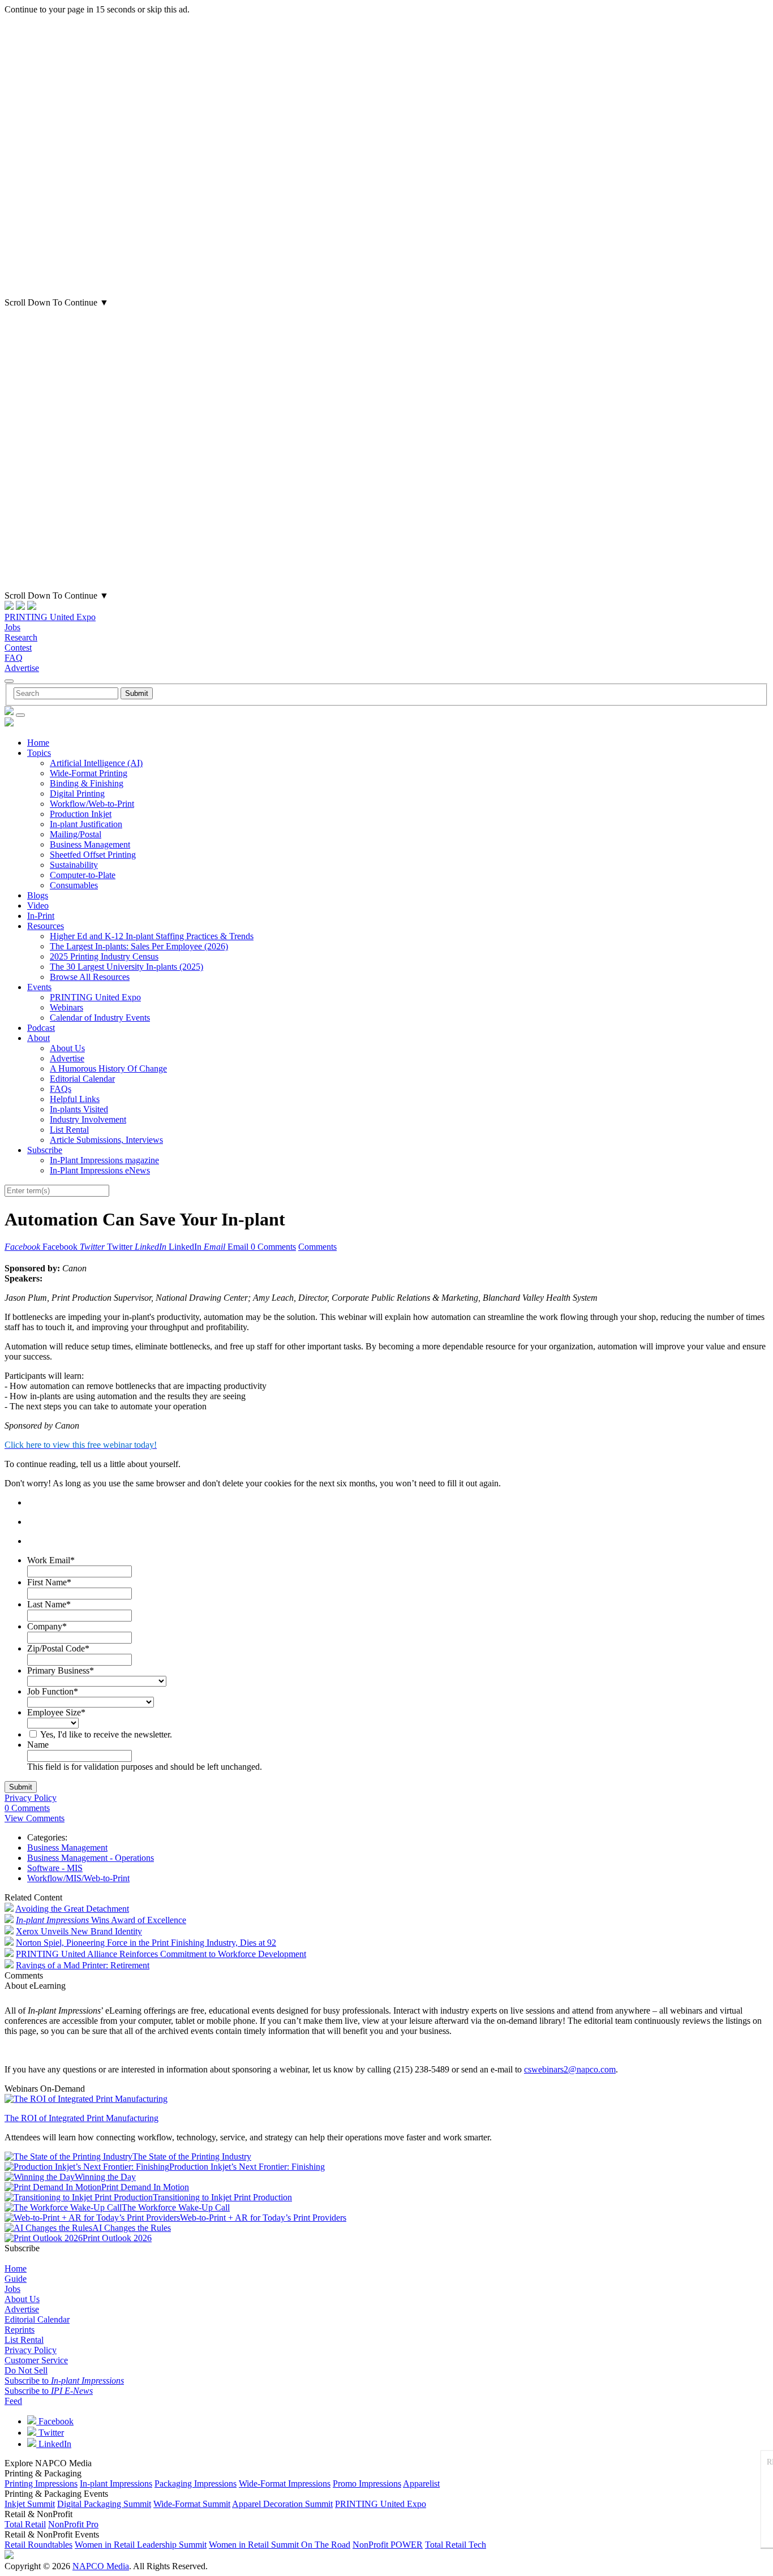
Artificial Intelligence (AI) (96, 763)
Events (39, 987)
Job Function (53, 1691)
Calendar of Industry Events (100, 1018)
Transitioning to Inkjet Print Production (222, 2197)
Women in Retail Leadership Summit (141, 2545)
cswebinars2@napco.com (570, 2069)
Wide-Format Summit (192, 2504)
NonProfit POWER (388, 2545)
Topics (39, 753)
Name (38, 1745)
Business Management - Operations (91, 1858)
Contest (18, 648)
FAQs (61, 1089)
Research (21, 637)
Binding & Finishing (87, 783)
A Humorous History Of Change (108, 1068)
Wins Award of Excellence (101, 1920)
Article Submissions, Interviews (106, 1140)
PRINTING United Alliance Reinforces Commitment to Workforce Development (161, 1954)
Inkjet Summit (30, 2504)
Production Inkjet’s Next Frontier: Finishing (247, 2167)
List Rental (69, 1130)
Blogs (38, 895)
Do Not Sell (26, 2370)
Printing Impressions (41, 2483)
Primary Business (61, 1670)
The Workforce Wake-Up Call (176, 2207)
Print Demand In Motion (145, 2187)
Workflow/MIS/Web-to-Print (78, 1878)
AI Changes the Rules (132, 2228)
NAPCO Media (101, 2566)
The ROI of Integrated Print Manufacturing (81, 2118)
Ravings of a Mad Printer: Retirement (83, 1965)
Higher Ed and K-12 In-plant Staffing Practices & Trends (152, 936)
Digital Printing (77, 794)
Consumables (74, 885)
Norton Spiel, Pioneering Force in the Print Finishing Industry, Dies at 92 (146, 1943)
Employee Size (56, 1712)
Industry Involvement (88, 1119)
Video (38, 906)
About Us (67, 1048)
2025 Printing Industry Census (104, 956)
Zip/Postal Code (58, 1648)
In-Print (41, 916)
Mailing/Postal (76, 834)
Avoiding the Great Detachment (72, 1909)
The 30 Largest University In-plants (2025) (126, 967)
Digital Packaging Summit (104, 2504)
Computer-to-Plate (83, 875)
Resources (46, 926)
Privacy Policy (31, 1798)
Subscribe (45, 1150)
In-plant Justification (86, 824)
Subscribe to (64, 2381)
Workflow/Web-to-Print (92, 804)
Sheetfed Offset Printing (93, 855)
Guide (16, 2279)
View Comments (35, 1818)
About (38, 1038)
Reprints (20, 2330)
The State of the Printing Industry (192, 2156)
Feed (13, 2401)
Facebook (55, 2421)
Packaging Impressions (196, 2483)
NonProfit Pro (73, 2524)
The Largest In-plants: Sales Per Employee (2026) (139, 946)
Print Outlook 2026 (117, 2238)
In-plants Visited (79, 1109)
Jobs (12, 627)
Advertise (22, 668)
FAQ (14, 658)
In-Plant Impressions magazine (104, 1160)
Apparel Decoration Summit (282, 2504)
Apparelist (421, 2483)
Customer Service (36, 2360)
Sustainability (74, 865)
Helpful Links (75, 1099)
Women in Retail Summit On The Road (280, 2545)
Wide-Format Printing (89, 773)
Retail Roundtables (38, 2545)
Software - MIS (55, 1868)
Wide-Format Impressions (285, 2483)
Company (47, 1626)
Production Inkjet (81, 814)
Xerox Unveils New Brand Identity (79, 1931)
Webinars (66, 1007)
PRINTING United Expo (50, 617)
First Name (49, 1582)
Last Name (49, 1604)
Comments (317, 1247)
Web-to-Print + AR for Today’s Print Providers (263, 2218)
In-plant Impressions (116, 2483)
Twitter (50, 2433)
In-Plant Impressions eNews (100, 1170)
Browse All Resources (90, 977)
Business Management (90, 844)
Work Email (51, 1560)
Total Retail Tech (456, 2545)
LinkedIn (54, 2444)
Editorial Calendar (82, 1079)
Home (38, 743)
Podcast (41, 1028)
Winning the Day (105, 2177)
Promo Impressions (367, 2483)
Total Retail (25, 2524)
